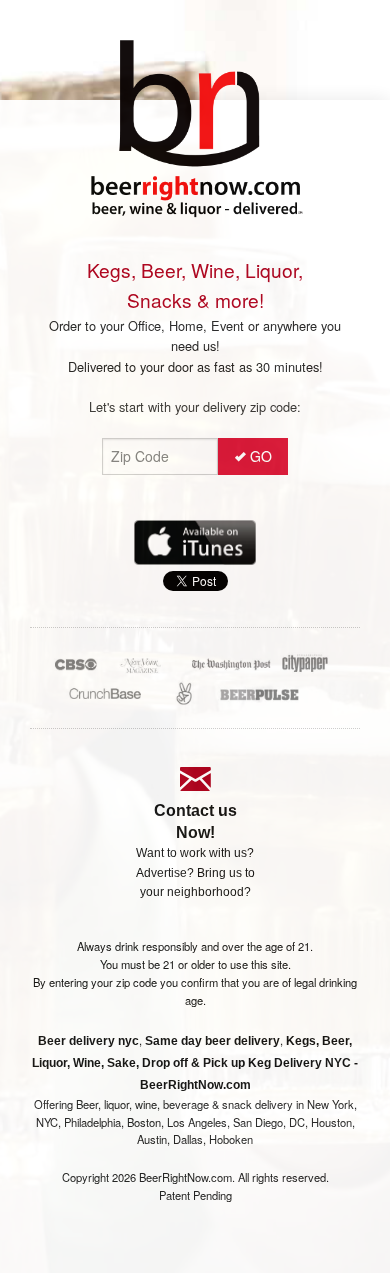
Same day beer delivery (212, 1041)
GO (261, 456)
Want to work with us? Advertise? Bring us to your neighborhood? (195, 872)
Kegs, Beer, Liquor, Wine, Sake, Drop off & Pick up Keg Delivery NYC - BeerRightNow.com (195, 1063)
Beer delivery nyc (88, 1041)
